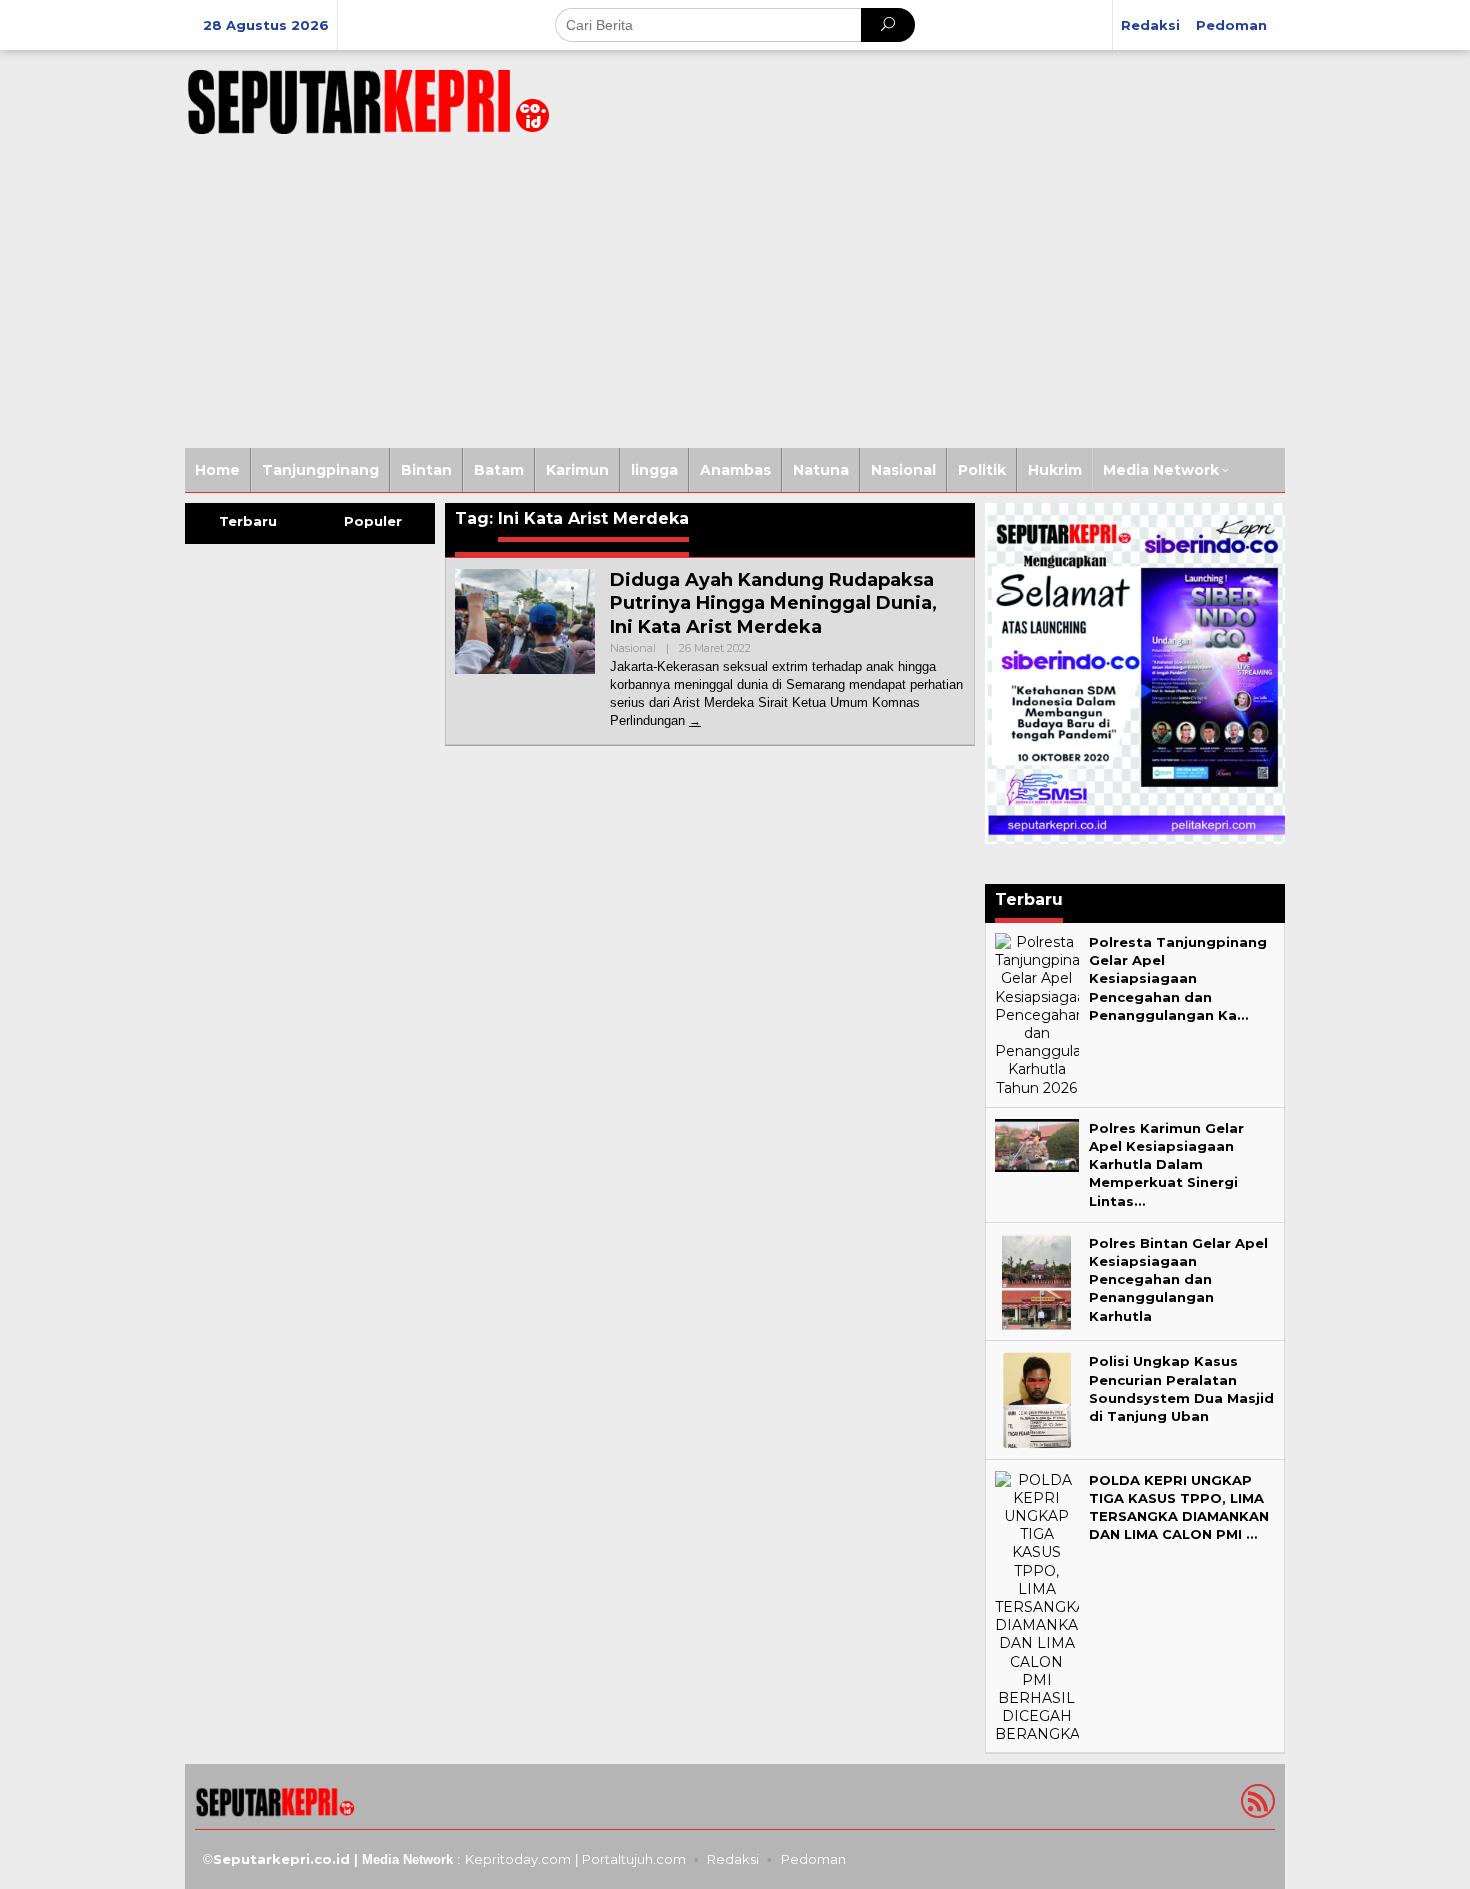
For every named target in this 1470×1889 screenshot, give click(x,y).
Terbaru (248, 521)
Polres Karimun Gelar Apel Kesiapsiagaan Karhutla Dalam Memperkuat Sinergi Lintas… (1166, 1164)
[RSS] (1255, 1805)
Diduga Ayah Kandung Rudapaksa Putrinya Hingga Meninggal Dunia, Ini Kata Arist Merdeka (773, 603)
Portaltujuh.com (634, 1859)
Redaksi (733, 1859)
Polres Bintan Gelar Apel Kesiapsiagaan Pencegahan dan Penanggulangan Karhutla (1178, 1279)
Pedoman (813, 1859)
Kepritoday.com (518, 1859)
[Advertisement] (735, 298)
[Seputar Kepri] (368, 98)
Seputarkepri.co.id (281, 1859)
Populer (373, 521)
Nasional (633, 648)
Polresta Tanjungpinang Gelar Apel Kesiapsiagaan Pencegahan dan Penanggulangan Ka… (1178, 978)
